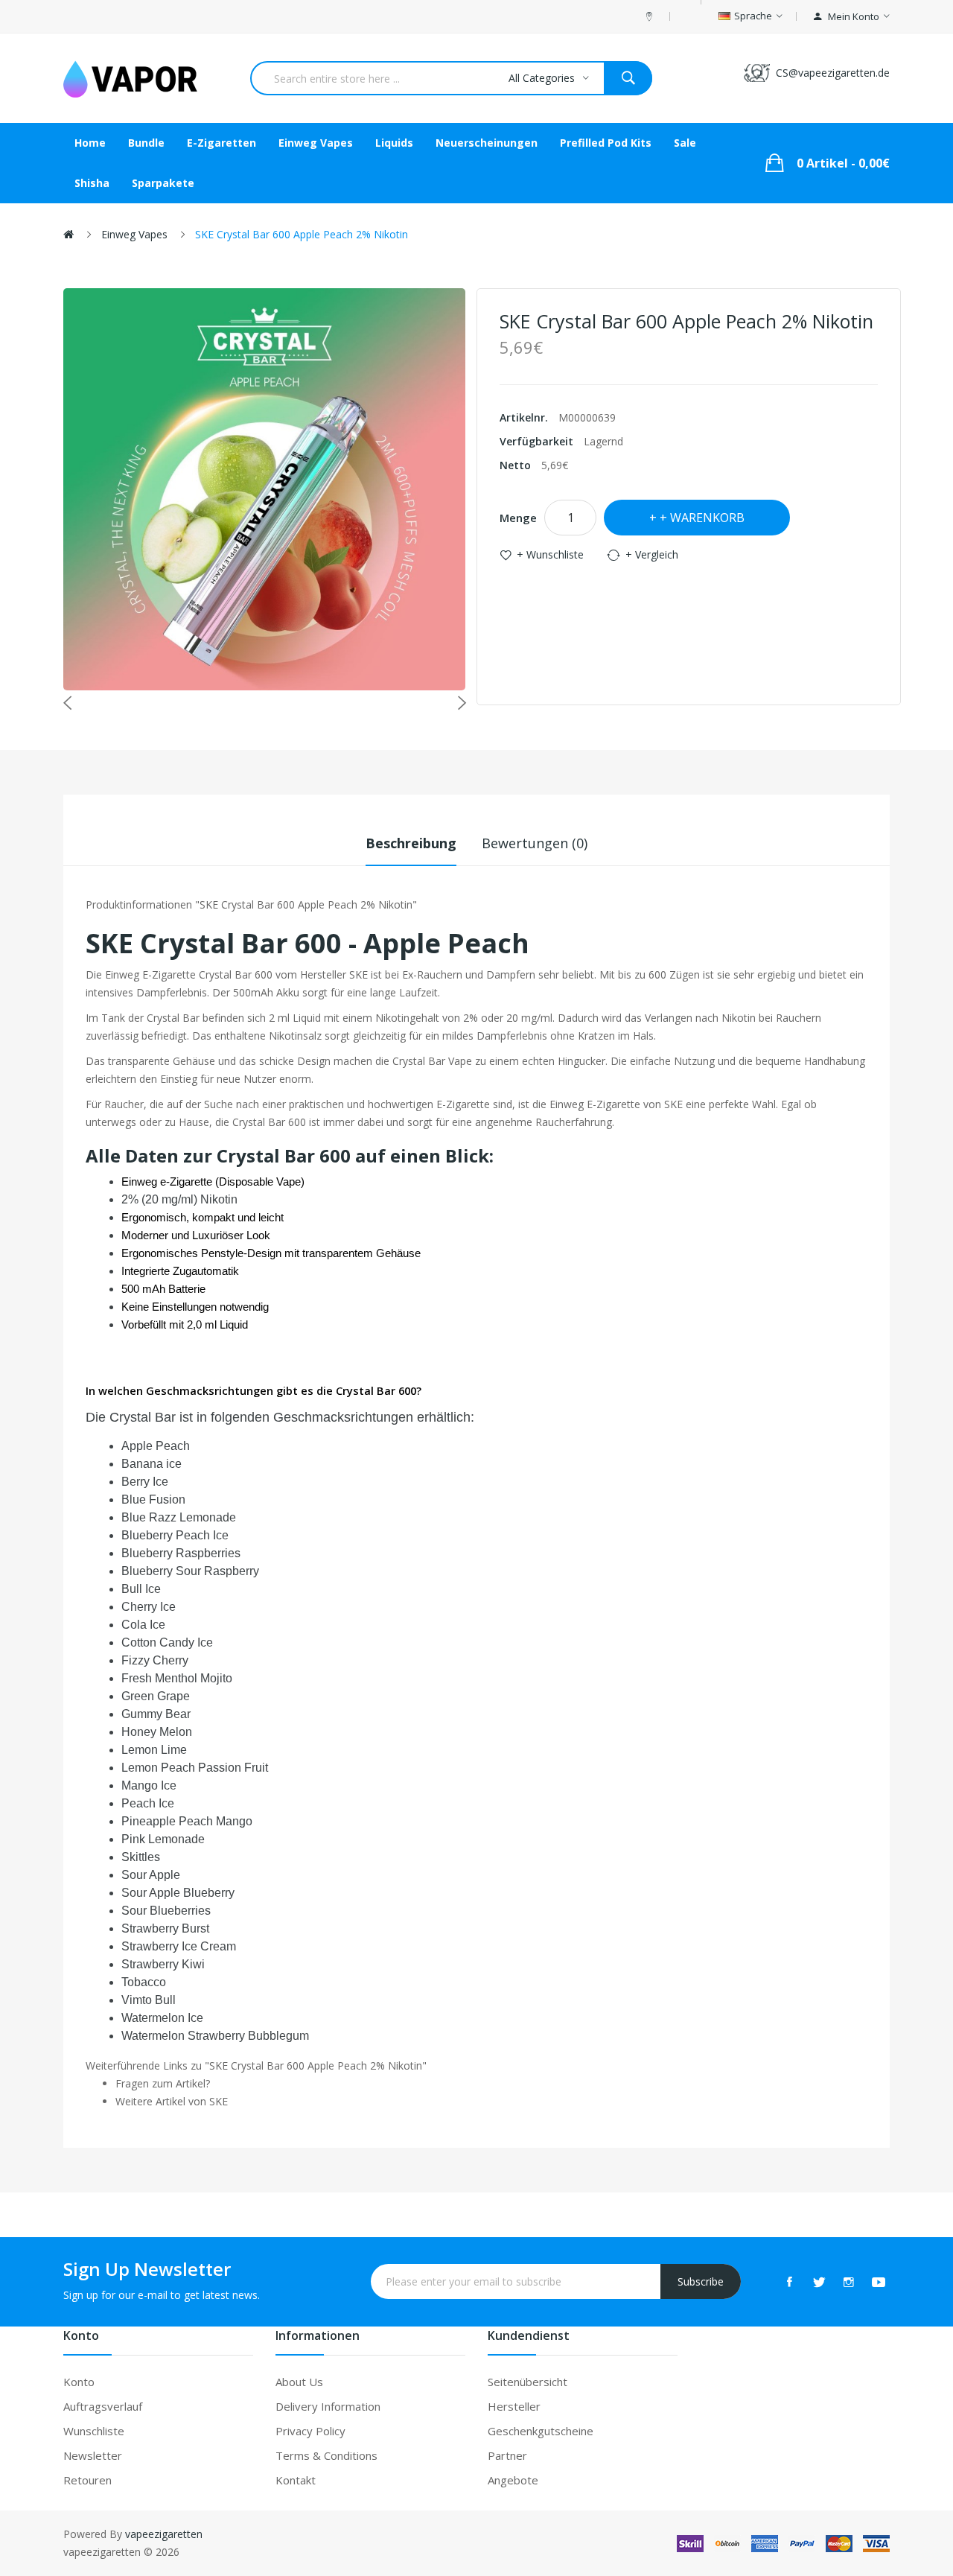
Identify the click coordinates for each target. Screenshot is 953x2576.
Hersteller (514, 2406)
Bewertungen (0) (535, 843)
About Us (299, 2382)
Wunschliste (94, 2431)
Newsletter (93, 2455)
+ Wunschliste (550, 554)
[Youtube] (879, 2282)
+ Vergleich (652, 554)
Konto (79, 2382)
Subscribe (701, 2281)
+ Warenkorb (702, 518)
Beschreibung (411, 843)
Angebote (513, 2480)
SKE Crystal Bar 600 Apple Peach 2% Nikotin (302, 234)
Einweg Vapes (134, 234)
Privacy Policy (310, 2431)
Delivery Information (328, 2406)
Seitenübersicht (528, 2382)
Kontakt (296, 2480)
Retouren (87, 2480)
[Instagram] (849, 2282)
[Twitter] (819, 2282)
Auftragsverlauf (103, 2406)
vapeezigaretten (164, 2534)
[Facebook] (789, 2282)
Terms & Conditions (326, 2455)
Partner (507, 2455)
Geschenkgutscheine (541, 2431)
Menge (518, 518)
